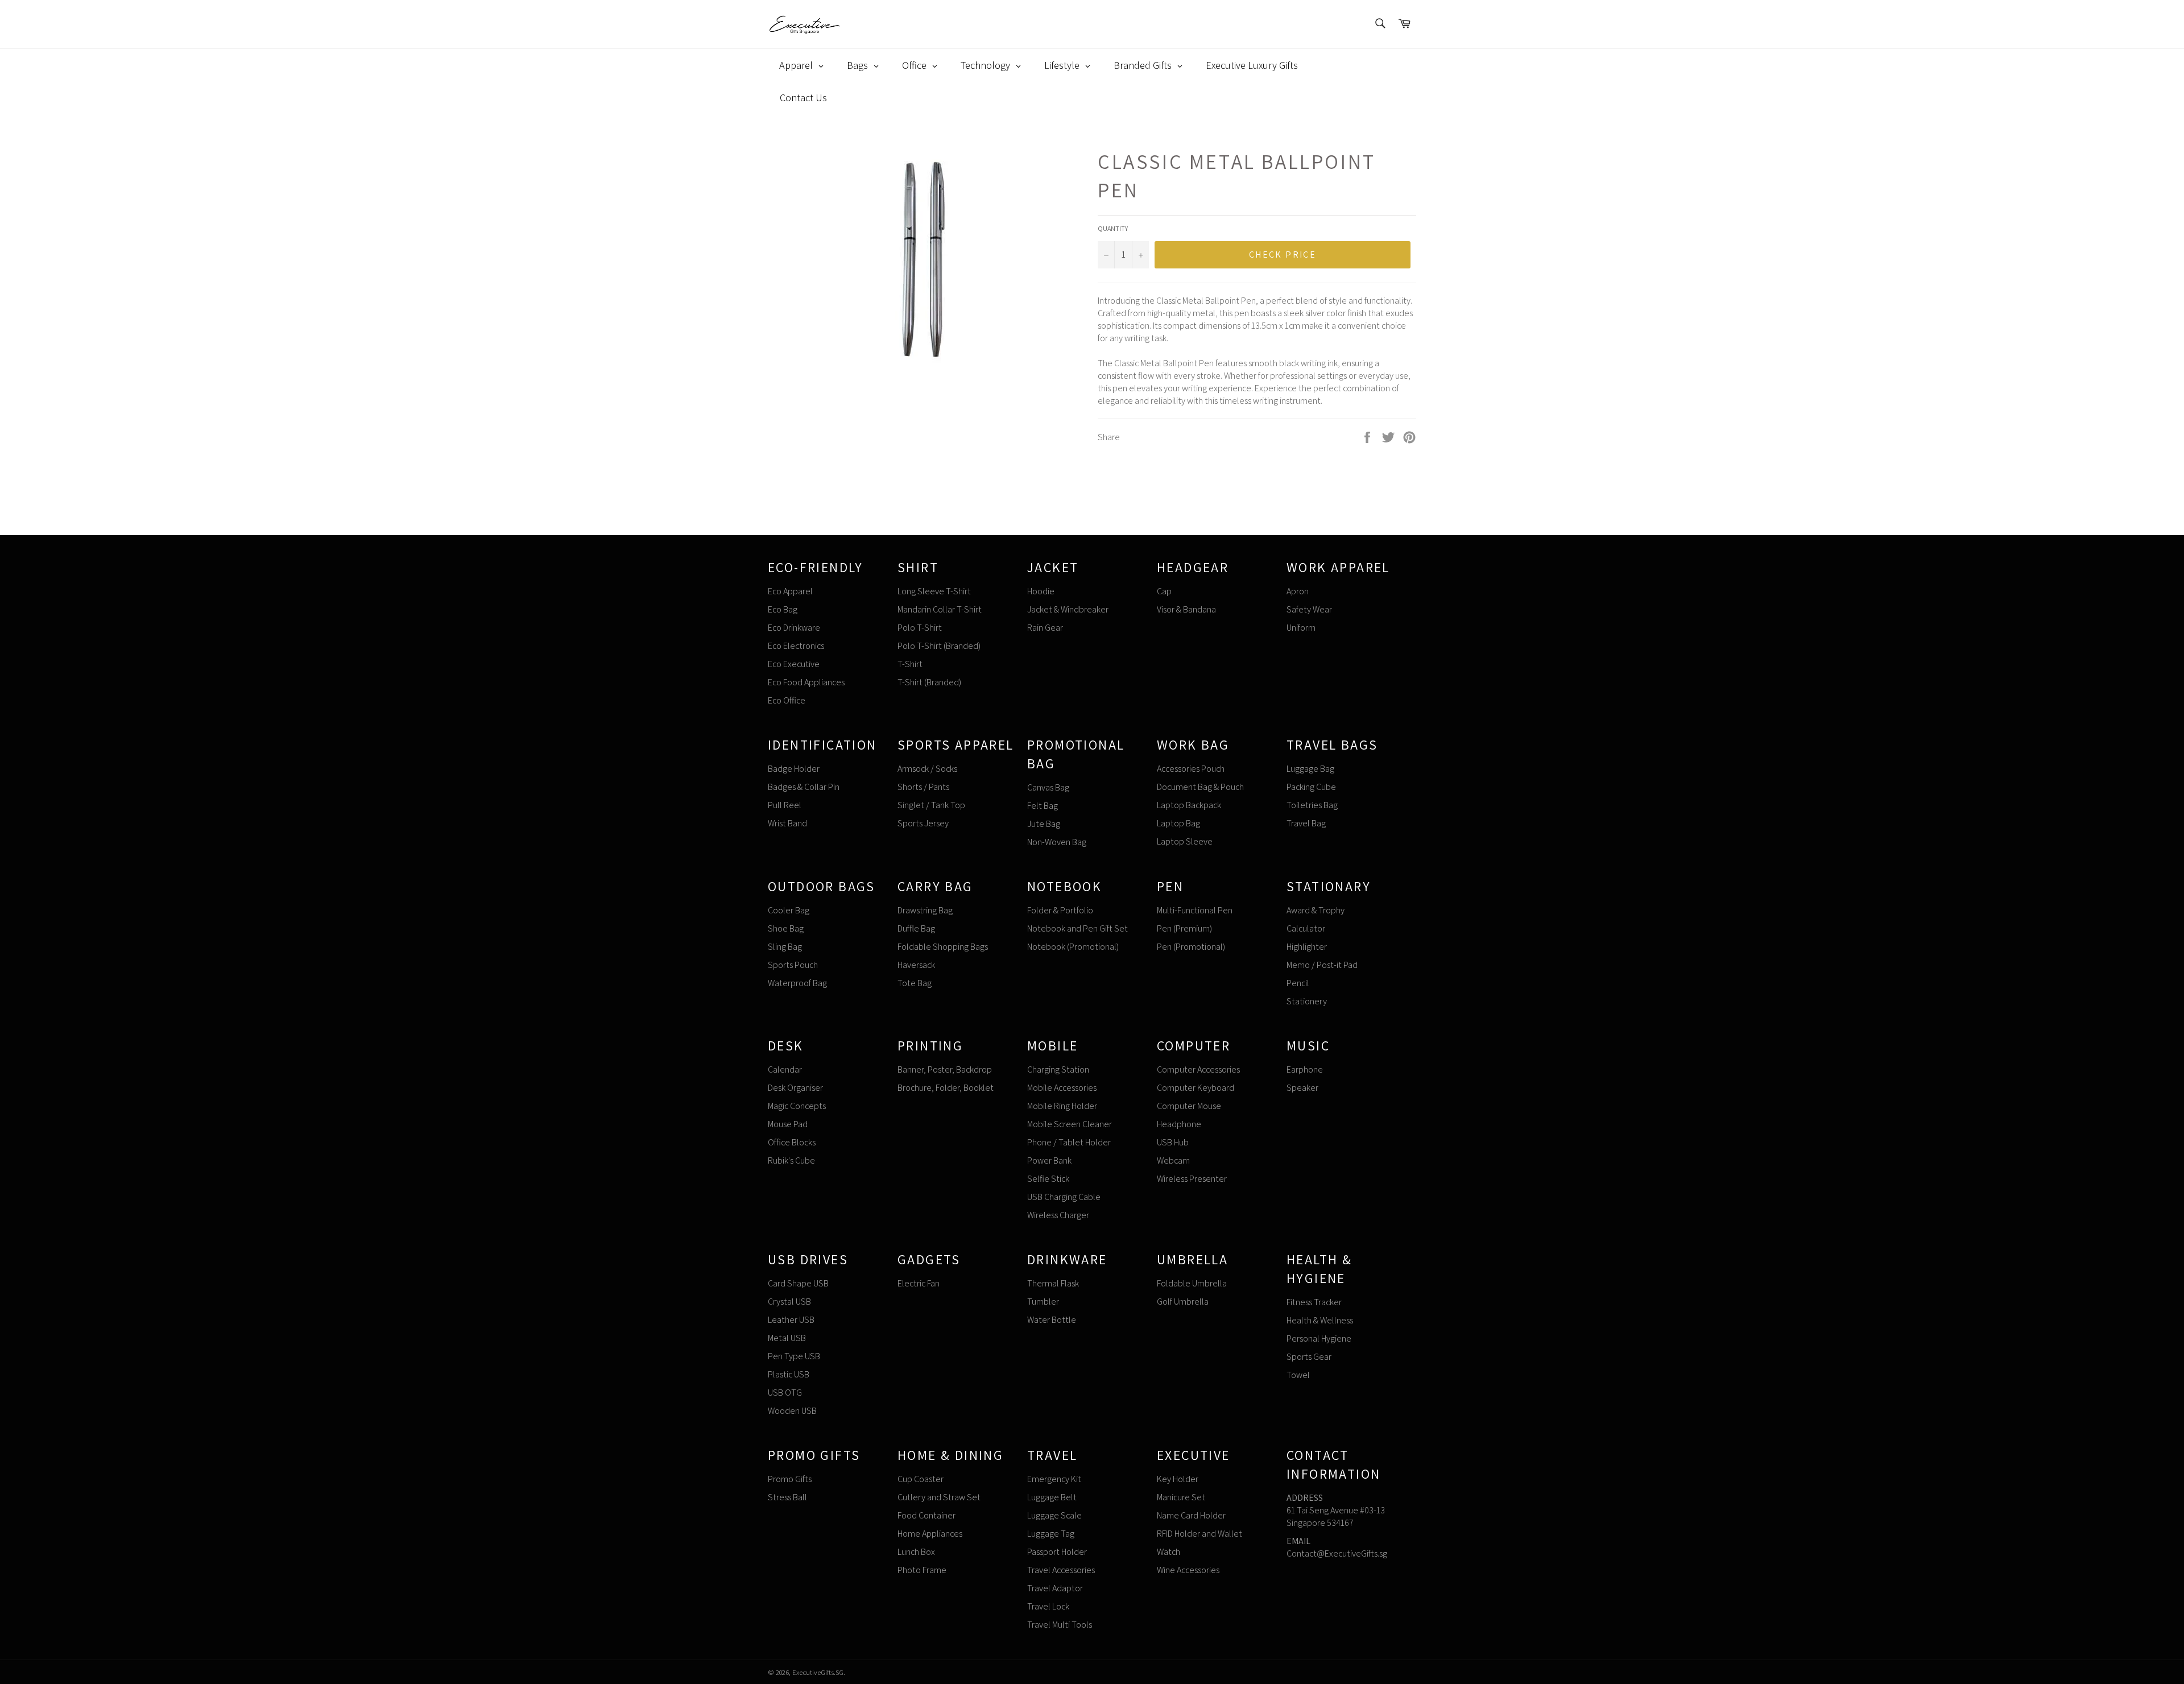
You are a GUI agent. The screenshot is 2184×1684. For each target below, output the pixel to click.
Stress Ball (787, 1497)
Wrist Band (787, 823)
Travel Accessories (1061, 1570)
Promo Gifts (790, 1479)
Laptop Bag (1178, 823)
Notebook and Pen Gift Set (1077, 928)
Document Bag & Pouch (1200, 787)
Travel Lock (1048, 1606)
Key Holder (1178, 1479)
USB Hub (1173, 1142)
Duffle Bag (916, 928)
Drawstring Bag (925, 910)
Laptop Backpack (1189, 805)
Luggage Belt (1052, 1497)
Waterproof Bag (797, 983)
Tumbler (1043, 1302)
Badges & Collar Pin (804, 787)
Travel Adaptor (1055, 1588)
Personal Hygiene (1319, 1338)
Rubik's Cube (791, 1160)
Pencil (1298, 983)
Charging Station (1058, 1069)
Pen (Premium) (1184, 928)
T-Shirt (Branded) (929, 682)
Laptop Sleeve (1185, 841)
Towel (1298, 1375)
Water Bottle (1052, 1320)
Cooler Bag (789, 910)
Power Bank (1049, 1160)
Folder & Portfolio (1060, 910)
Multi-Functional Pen (1195, 910)
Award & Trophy (1316, 910)
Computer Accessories (1198, 1069)
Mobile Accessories (1062, 1088)
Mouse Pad (788, 1124)
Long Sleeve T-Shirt (934, 591)
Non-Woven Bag (1057, 842)
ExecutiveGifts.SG (818, 1672)
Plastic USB (789, 1374)
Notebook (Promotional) (1073, 947)
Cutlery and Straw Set (939, 1497)
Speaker (1302, 1088)
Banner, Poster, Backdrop (945, 1069)
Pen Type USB (794, 1356)
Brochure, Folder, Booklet (946, 1088)
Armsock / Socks (927, 769)
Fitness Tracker (1314, 1302)
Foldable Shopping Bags (943, 947)
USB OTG (785, 1393)
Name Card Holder (1191, 1515)
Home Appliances (930, 1534)
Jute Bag (1044, 824)
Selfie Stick (1048, 1179)
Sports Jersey (923, 823)
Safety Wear (1309, 609)
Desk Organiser (795, 1088)
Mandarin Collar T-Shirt (940, 609)
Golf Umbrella (1183, 1302)
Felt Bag (1043, 806)
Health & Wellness (1320, 1320)
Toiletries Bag (1312, 805)
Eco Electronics (796, 646)
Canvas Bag (1048, 787)
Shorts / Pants (923, 787)
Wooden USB (792, 1411)
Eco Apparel (790, 591)
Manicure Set (1181, 1497)
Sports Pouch (793, 965)
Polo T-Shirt (920, 628)
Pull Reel (785, 805)
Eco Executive (794, 664)
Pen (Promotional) (1191, 947)
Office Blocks (792, 1142)
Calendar (785, 1069)
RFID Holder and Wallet (1199, 1534)
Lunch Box (916, 1552)
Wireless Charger (1058, 1215)
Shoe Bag (786, 928)
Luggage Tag (1051, 1534)
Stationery (1307, 1001)
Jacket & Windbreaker (1068, 609)
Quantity (1113, 228)
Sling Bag (785, 947)
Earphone (1305, 1069)
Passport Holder (1057, 1552)
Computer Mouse (1189, 1106)
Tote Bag (915, 983)
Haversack (916, 965)
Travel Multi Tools (1060, 1625)
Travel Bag (1306, 823)
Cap (1164, 591)
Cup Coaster (921, 1479)
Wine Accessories (1188, 1570)
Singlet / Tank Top (931, 805)
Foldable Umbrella (1192, 1283)
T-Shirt (910, 664)
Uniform (1301, 628)
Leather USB (791, 1320)
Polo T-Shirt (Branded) (939, 646)
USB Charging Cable (1064, 1197)
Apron (1298, 591)
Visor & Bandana (1186, 609)
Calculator (1306, 928)
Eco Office (787, 700)
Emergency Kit (1054, 1479)
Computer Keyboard (1196, 1088)
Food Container (926, 1515)
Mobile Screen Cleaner (1070, 1124)
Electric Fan (919, 1283)
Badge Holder (794, 769)
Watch (1168, 1552)
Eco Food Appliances (806, 682)
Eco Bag (783, 609)
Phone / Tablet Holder (1069, 1142)
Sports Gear (1309, 1357)
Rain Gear (1045, 628)
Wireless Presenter (1192, 1179)
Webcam (1173, 1160)
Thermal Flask (1053, 1283)
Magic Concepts (797, 1106)
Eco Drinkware (794, 628)
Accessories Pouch (1191, 769)
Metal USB (787, 1338)
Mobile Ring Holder (1062, 1106)
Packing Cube (1311, 787)
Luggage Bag (1310, 769)
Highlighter (1307, 947)
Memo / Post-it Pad (1322, 965)
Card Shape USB (798, 1283)
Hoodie (1041, 591)
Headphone (1179, 1124)
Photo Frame (922, 1570)
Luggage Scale (1054, 1515)
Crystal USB (789, 1302)
